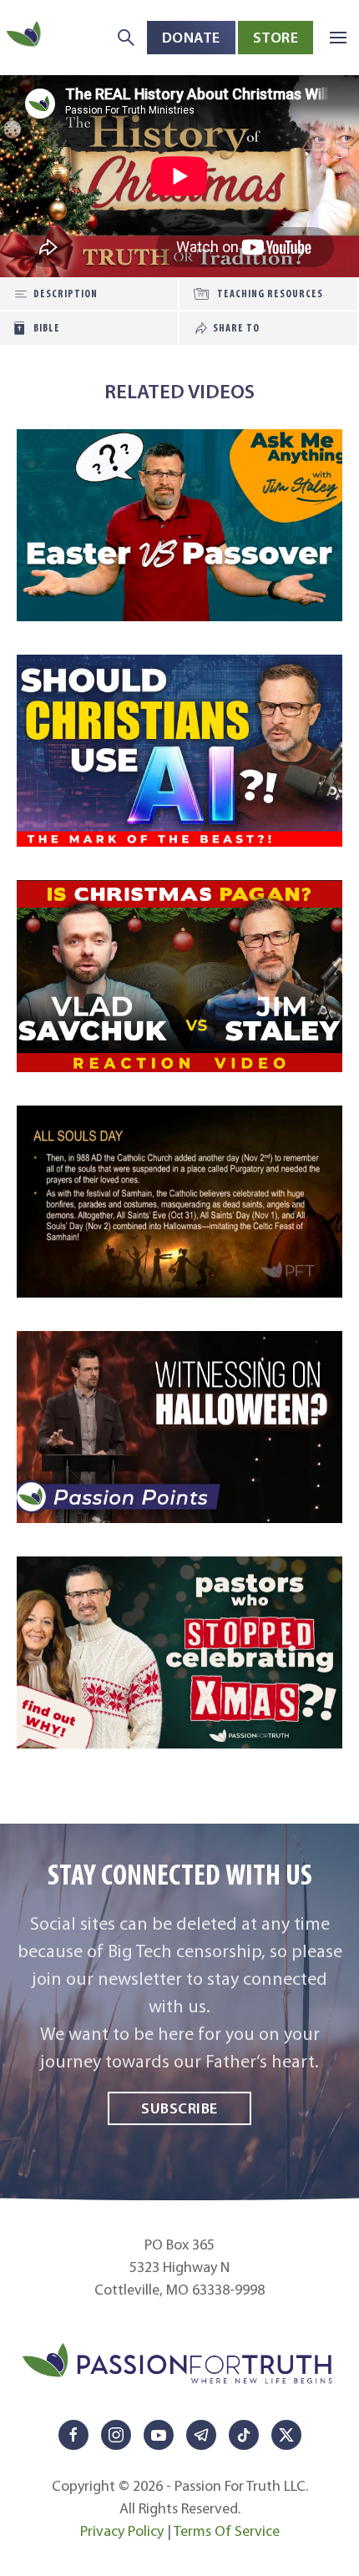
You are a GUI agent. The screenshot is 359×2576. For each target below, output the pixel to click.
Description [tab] (66, 294)
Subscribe (179, 2108)
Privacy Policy (122, 2531)
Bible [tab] (47, 328)
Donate (191, 37)
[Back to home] (25, 37)
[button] (338, 38)
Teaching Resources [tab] (270, 294)
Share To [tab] (236, 328)
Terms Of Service (227, 2531)
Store (276, 37)
